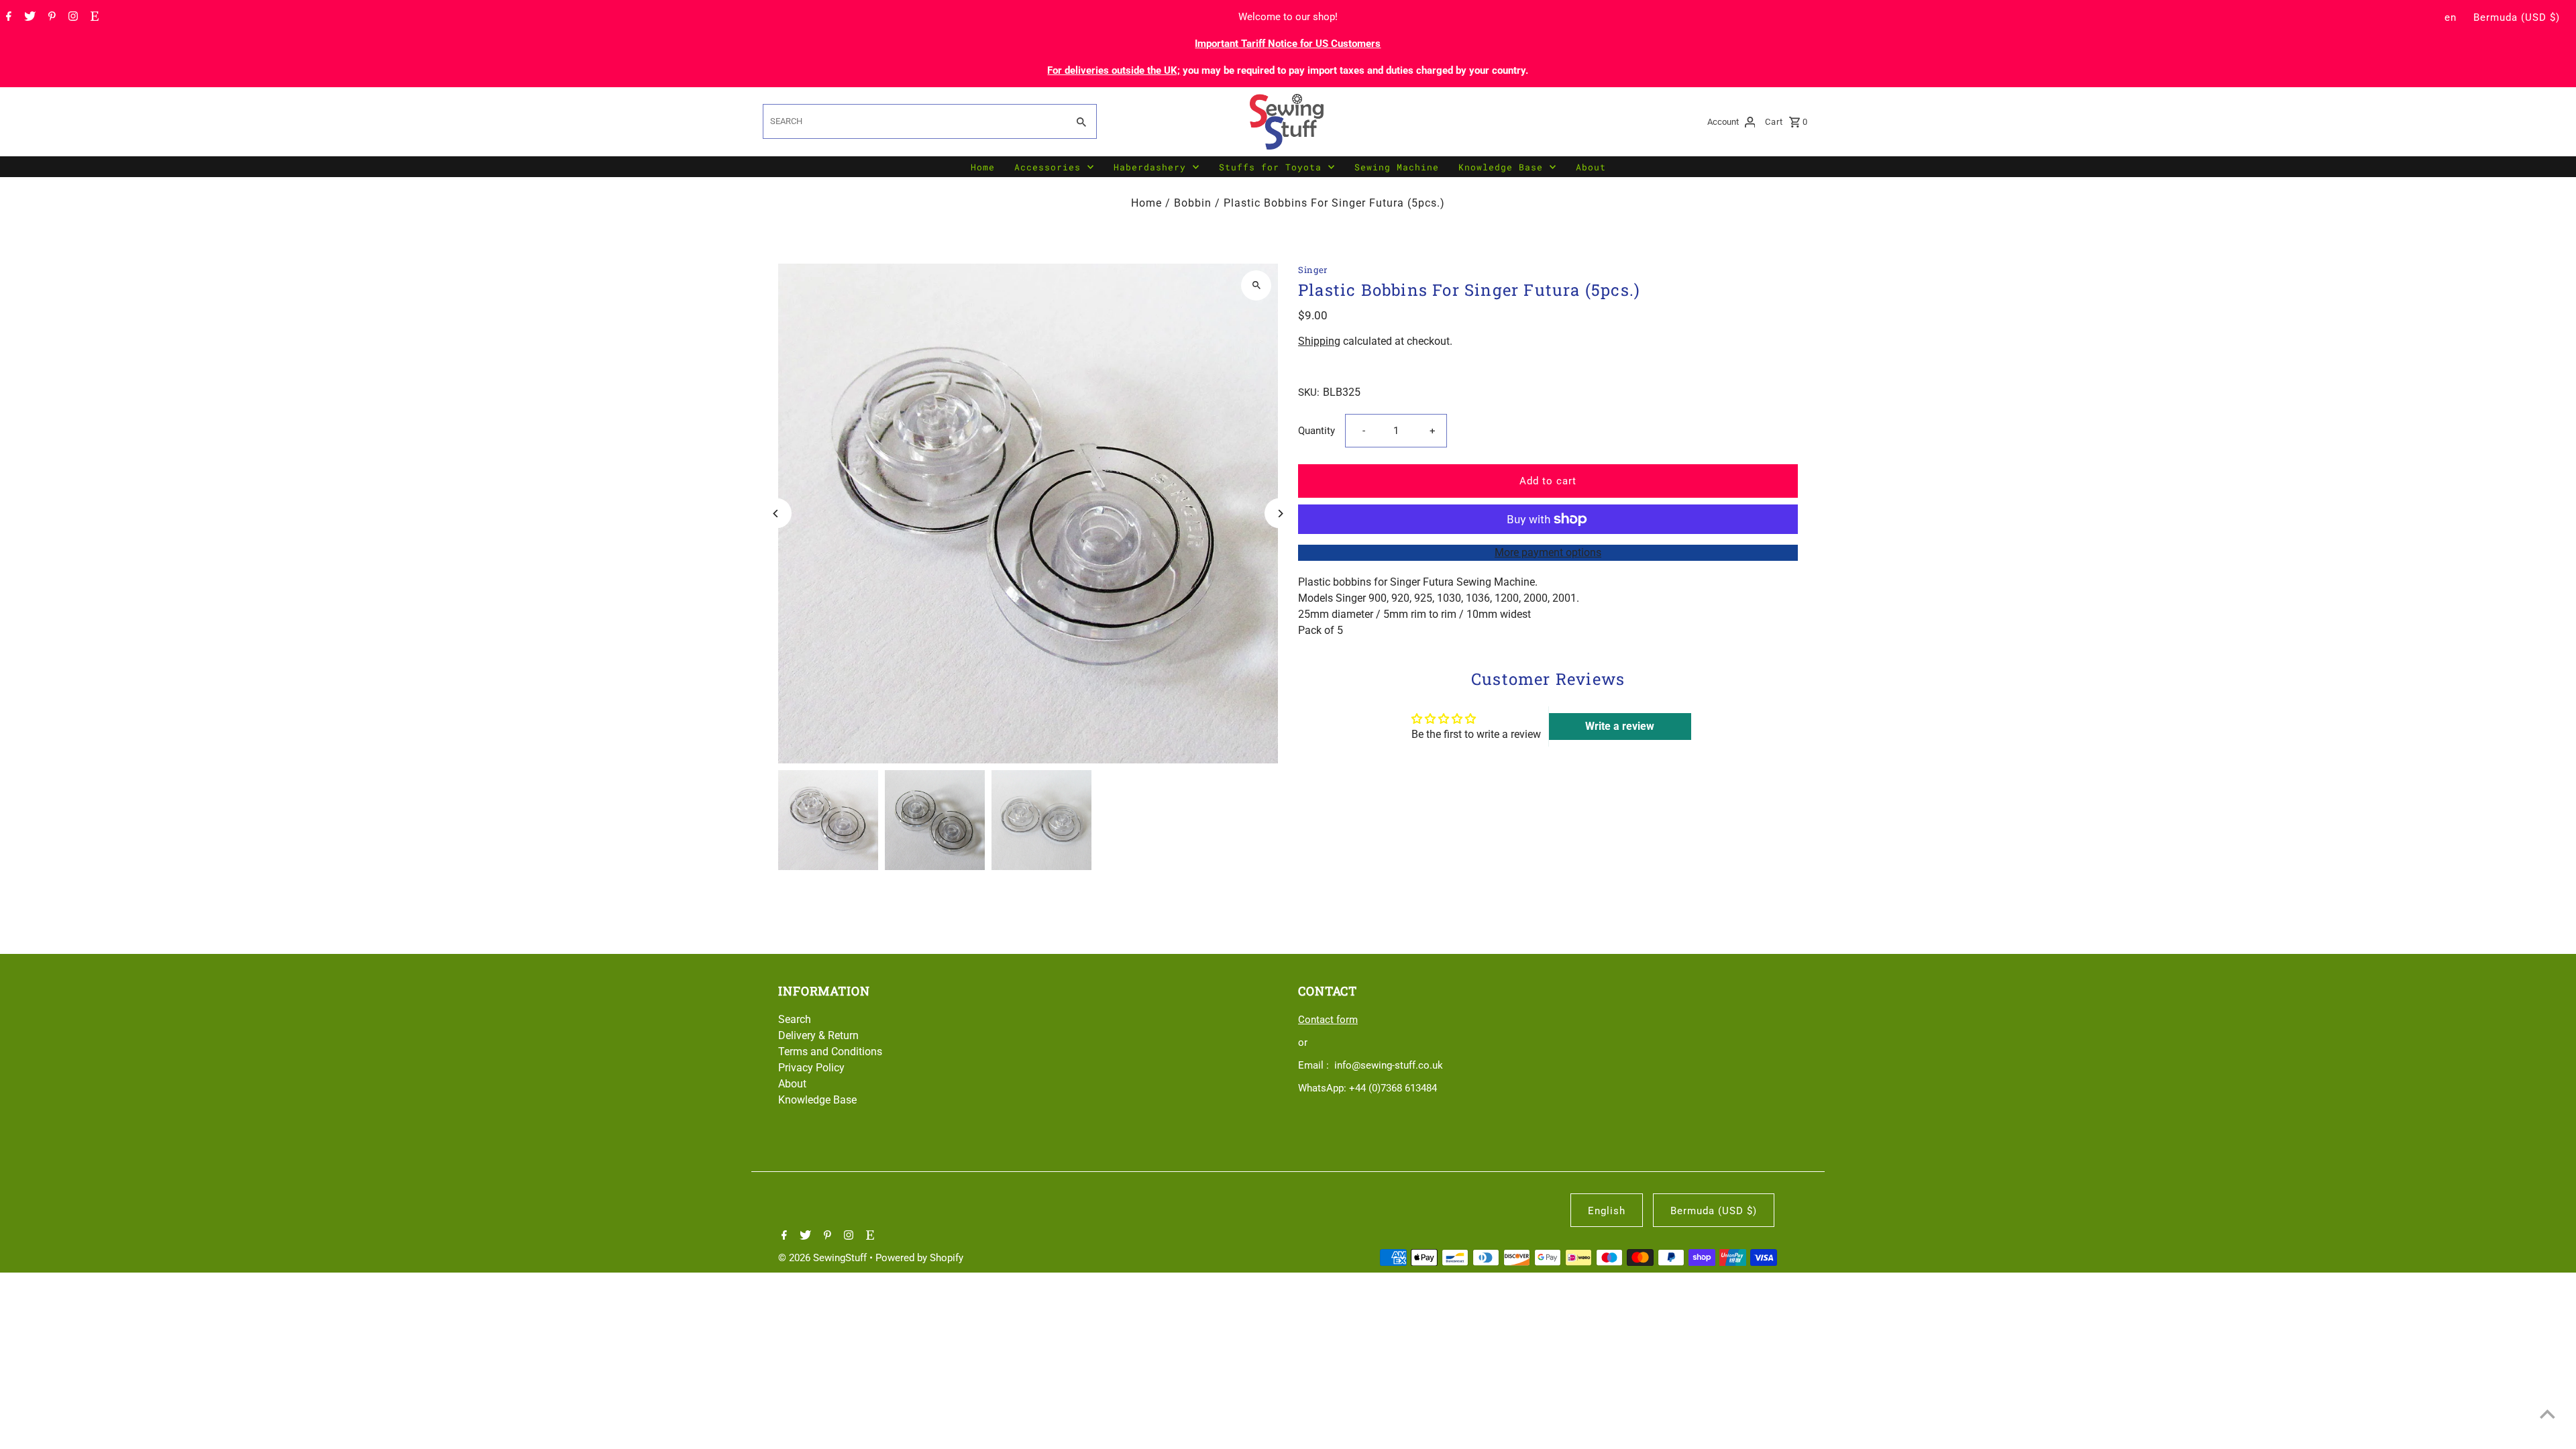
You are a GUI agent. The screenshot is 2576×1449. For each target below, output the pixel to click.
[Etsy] (93, 17)
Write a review (1620, 726)
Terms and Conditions (830, 1052)
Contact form (1328, 1020)
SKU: (1309, 392)
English (1607, 1211)
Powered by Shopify (919, 1258)
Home (983, 167)
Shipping (1319, 341)
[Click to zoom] (1256, 285)
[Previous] (776, 514)
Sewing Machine (1397, 167)
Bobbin (1193, 203)
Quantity (1317, 431)
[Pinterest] (50, 17)
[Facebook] (7, 17)
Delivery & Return (818, 1035)
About (1591, 167)
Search (795, 1019)
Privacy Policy (811, 1068)
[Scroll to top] (2547, 1414)
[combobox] (914, 121)
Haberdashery (1150, 167)
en (2451, 17)
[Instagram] (71, 17)
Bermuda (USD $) (2517, 17)
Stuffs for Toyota (1270, 167)
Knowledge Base (1501, 167)
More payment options (1548, 552)
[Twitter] (28, 17)
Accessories (1048, 167)
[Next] (1280, 514)
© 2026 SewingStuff (824, 1258)
